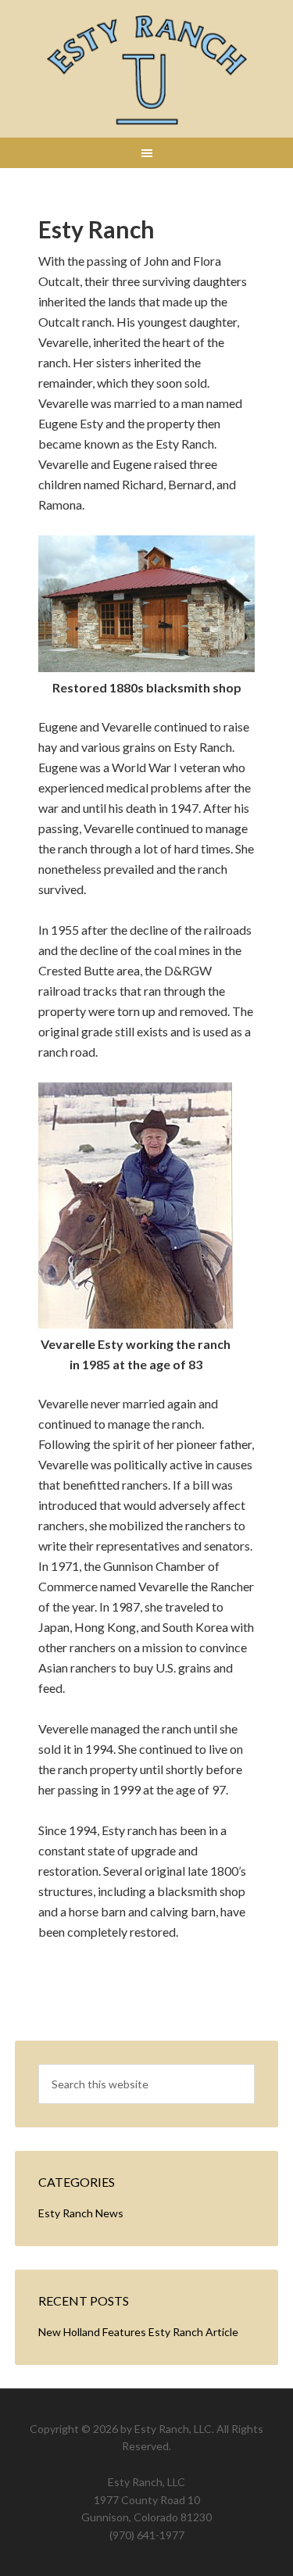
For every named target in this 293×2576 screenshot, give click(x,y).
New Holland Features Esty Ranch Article (138, 2332)
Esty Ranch (147, 70)
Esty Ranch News (81, 2213)
